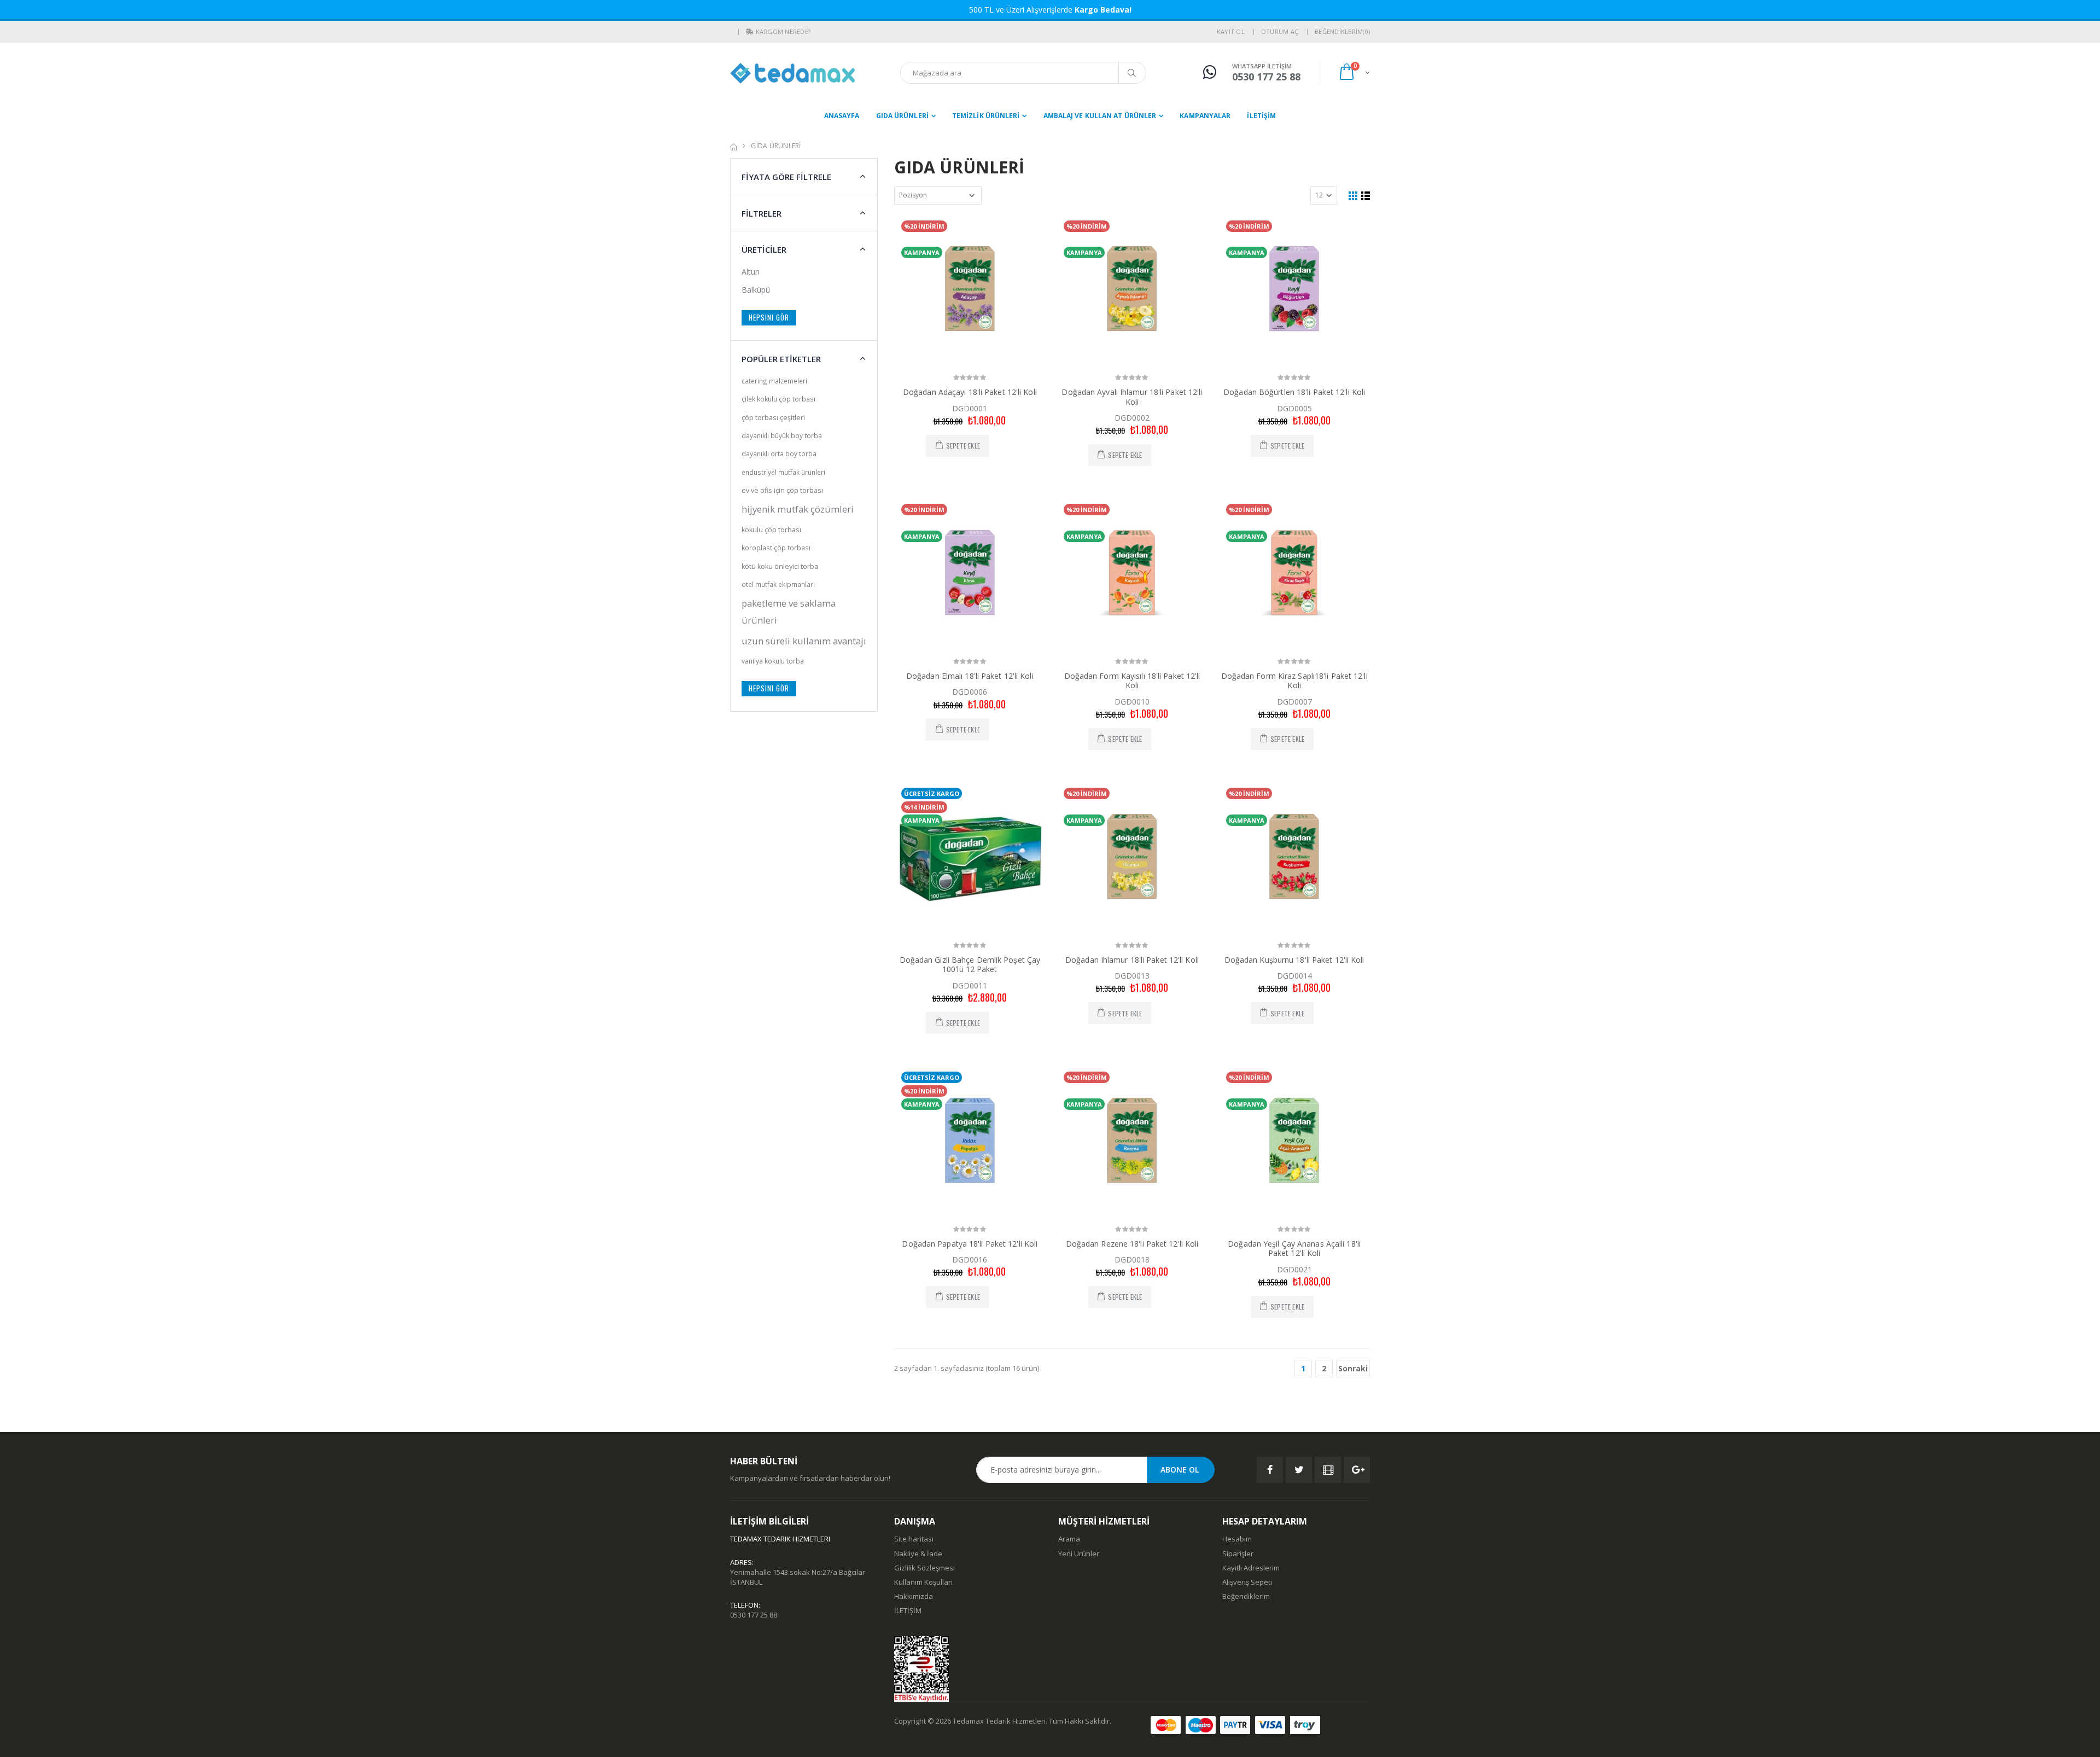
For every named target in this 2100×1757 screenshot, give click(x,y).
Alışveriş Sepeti (1247, 1582)
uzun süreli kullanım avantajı (804, 641)
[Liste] (1366, 195)
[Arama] (1132, 73)
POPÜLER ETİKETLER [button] (781, 359)
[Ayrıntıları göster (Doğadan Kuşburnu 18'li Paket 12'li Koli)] (1294, 856)
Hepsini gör (769, 317)
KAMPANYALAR (1205, 116)
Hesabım (1237, 1539)
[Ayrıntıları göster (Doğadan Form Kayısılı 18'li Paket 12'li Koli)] (1132, 572)
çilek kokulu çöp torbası (778, 399)
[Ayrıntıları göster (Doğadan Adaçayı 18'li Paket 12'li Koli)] (970, 289)
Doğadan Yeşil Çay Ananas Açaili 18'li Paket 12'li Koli (1294, 1249)
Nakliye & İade (918, 1554)
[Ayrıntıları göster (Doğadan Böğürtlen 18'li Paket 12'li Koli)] (1294, 289)
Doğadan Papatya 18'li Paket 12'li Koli (970, 1244)
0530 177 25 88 (754, 1615)
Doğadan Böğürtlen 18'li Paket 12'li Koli (1294, 392)
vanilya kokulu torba (773, 661)
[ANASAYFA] (734, 146)
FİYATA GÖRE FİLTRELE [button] (786, 177)
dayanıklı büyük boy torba (782, 435)
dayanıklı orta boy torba (779, 453)
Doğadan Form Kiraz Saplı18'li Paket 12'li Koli (1294, 681)
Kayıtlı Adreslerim (1251, 1568)
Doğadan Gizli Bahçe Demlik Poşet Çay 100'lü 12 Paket (970, 965)
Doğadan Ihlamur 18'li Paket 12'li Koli (1132, 960)
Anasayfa (842, 116)
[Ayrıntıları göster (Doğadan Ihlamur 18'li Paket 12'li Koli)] (1132, 856)
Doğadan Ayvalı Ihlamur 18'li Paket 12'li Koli (1132, 397)
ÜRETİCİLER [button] (764, 249)
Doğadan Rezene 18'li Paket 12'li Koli (1132, 1244)
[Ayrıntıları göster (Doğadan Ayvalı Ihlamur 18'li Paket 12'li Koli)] (1132, 289)
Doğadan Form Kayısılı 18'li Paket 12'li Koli (1132, 681)
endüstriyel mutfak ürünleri (783, 472)
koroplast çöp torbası (776, 548)
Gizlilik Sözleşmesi (924, 1568)
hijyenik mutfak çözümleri (798, 509)
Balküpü (756, 290)
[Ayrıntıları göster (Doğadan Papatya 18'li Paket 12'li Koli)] (970, 1140)
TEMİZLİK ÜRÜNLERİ (986, 116)
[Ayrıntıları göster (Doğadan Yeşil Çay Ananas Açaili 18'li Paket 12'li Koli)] (1294, 1140)
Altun (751, 272)
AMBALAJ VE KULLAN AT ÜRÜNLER (1100, 116)
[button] (750, 32)
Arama (1069, 1539)
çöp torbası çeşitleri (773, 418)
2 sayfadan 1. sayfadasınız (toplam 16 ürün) (967, 1368)
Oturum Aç (1280, 31)
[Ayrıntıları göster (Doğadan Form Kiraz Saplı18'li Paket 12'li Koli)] (1294, 572)
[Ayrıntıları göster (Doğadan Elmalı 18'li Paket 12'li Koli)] (970, 572)
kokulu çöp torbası (771, 530)
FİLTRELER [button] (762, 213)
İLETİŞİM (1261, 116)
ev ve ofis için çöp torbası (782, 490)
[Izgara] (1353, 195)
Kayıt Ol (1231, 31)
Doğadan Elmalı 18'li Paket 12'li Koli (970, 676)
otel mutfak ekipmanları (778, 584)
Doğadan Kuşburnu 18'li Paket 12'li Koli (1294, 960)
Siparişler (1238, 1554)
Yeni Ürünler (1079, 1554)
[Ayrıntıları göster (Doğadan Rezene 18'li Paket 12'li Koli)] (1132, 1140)
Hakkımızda (914, 1596)
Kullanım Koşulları (923, 1582)
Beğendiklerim (1246, 1596)
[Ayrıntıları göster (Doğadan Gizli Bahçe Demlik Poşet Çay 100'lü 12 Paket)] (970, 856)
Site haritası (914, 1539)
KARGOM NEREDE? (783, 31)
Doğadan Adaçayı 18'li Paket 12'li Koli (970, 392)
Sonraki (1353, 1368)
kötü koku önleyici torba (780, 566)
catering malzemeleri (774, 381)
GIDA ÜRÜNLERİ (902, 116)
